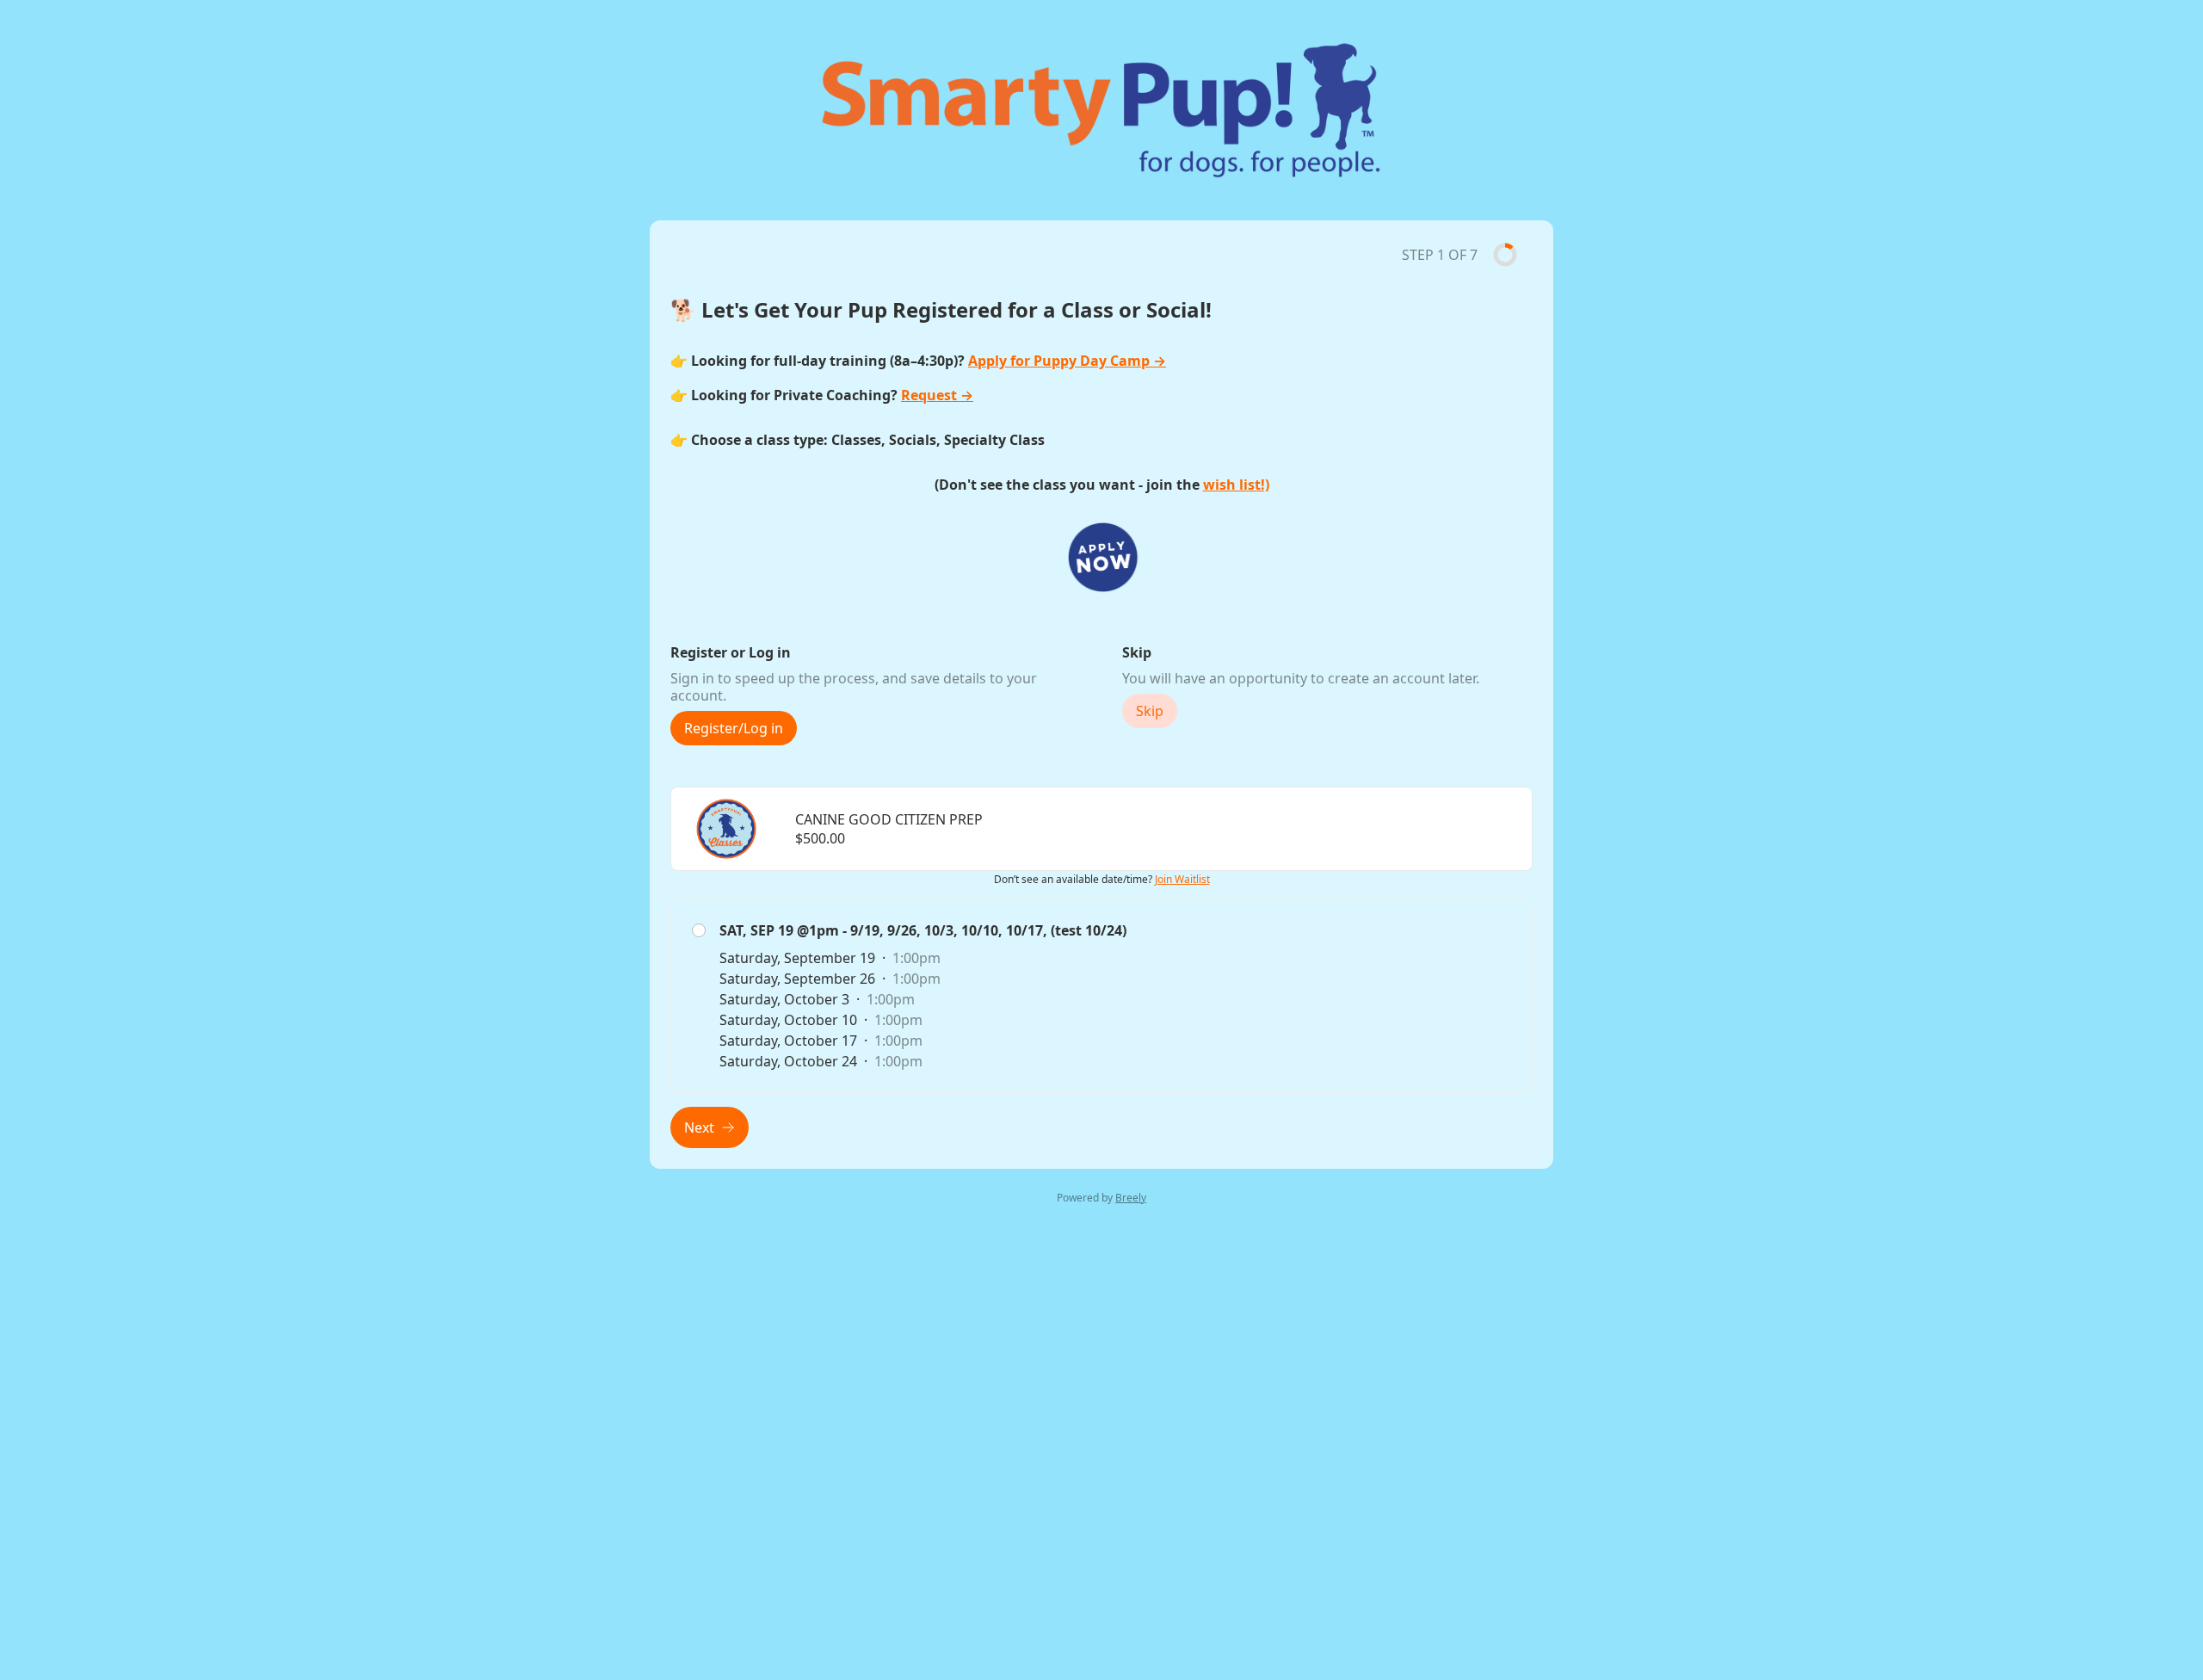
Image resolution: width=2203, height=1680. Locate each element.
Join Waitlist (1182, 879)
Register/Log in (734, 728)
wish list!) (1236, 485)
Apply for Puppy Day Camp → (1067, 361)
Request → (937, 395)
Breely (1131, 1198)
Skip (1150, 711)
